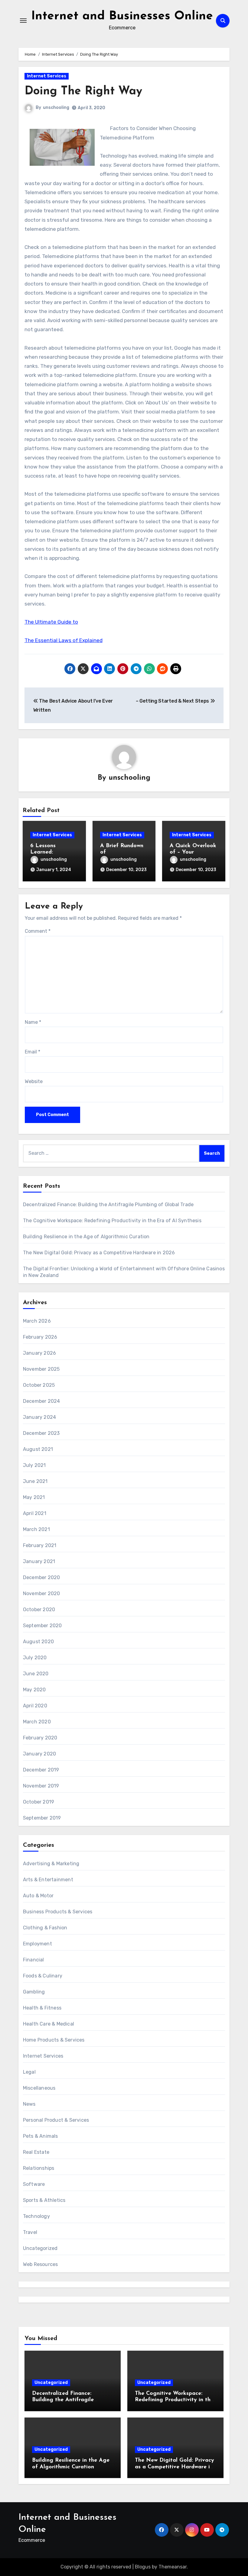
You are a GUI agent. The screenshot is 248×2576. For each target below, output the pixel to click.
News (29, 2104)
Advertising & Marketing (51, 1864)
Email (33, 1052)
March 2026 (37, 1321)
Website (34, 1081)
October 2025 (39, 1385)
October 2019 (39, 1802)
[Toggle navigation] (23, 21)
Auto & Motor (38, 1896)
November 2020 (42, 1593)
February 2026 (40, 1337)
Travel (30, 2232)
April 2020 (35, 1706)
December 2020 (42, 1577)
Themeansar (173, 2567)
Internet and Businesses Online (122, 16)
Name (33, 1022)
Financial (34, 1960)
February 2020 (40, 1738)
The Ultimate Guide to (51, 622)
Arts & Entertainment (48, 1880)
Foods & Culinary (43, 1976)
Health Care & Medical (49, 2024)
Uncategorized (40, 2248)
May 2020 (34, 1690)
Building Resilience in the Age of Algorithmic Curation (86, 1237)
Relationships (39, 2168)
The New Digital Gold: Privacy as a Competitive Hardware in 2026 (99, 1253)
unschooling (56, 108)
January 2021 (39, 1561)
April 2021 (35, 1513)
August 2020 (38, 1642)
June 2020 (36, 1674)
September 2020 (42, 1626)
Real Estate (36, 2152)
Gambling (34, 1992)
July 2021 (34, 1465)
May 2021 (34, 1497)
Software (34, 2184)
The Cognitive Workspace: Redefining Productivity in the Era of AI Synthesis (112, 1221)
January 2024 (39, 1417)
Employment (38, 1944)
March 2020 (37, 1722)
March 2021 (36, 1529)
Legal (29, 2072)
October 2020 (39, 1610)
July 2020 (35, 1658)
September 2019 (42, 1818)
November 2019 (41, 1786)
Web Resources (41, 2264)
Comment (38, 931)
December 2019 (41, 1770)
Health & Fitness (42, 2008)
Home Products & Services (54, 2040)
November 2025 (41, 1369)
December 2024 (42, 1401)
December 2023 (41, 1433)
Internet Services (47, 76)
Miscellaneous (39, 2088)
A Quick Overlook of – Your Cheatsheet (193, 852)
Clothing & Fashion (45, 1928)
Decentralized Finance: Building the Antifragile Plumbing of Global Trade (108, 1205)
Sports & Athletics (44, 2200)
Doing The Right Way (83, 91)
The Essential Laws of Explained (64, 640)
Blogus (143, 2567)
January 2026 (39, 1353)
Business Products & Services (58, 1912)
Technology (36, 2216)
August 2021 (38, 1449)
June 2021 (35, 1481)
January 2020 (39, 1754)
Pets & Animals (41, 2136)
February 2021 (40, 1545)
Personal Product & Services (56, 2120)
